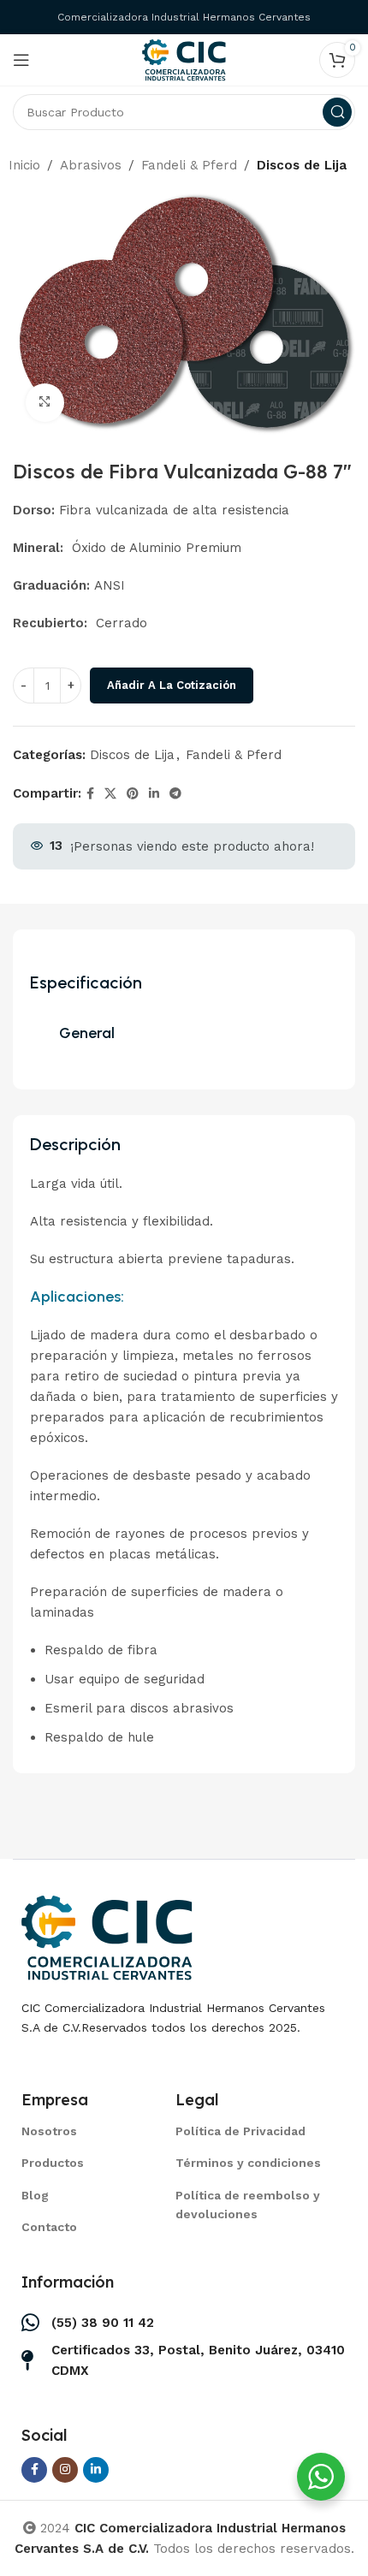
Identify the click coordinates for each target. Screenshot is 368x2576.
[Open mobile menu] (21, 60)
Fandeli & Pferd (189, 165)
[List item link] (77, 2131)
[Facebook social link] (90, 794)
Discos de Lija (302, 165)
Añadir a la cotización (172, 685)
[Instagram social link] (65, 2470)
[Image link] (107, 1937)
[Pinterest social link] (133, 794)
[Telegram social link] (175, 794)
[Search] (337, 112)
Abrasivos (91, 165)
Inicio (24, 165)
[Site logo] (184, 59)
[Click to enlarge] (45, 403)
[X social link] (110, 794)
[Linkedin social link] (154, 794)
